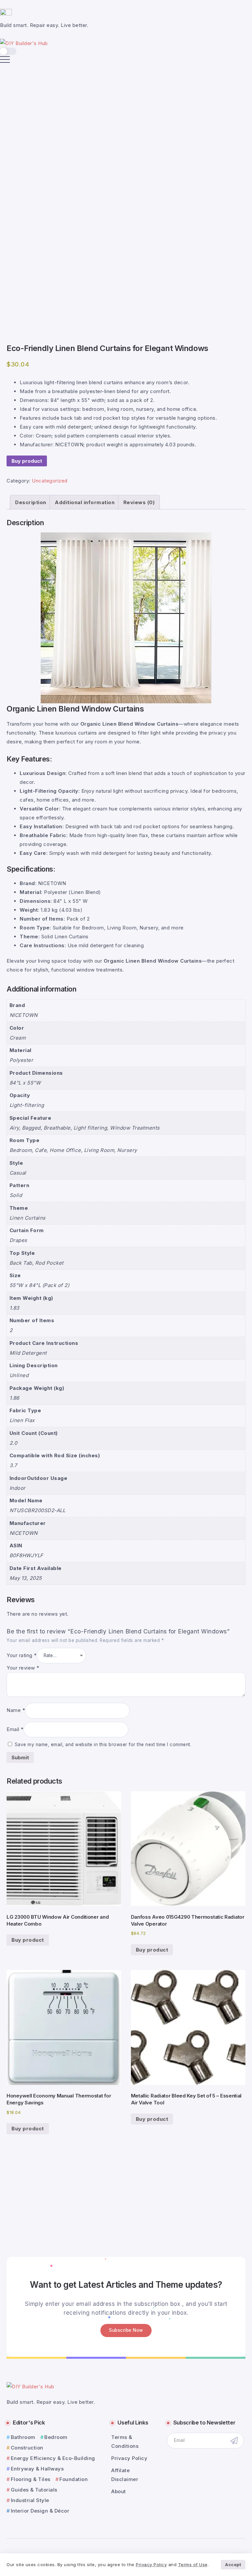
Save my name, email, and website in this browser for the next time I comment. (103, 1745)
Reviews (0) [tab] (139, 502)
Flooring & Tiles (31, 2479)
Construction (27, 2448)
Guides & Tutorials (34, 2490)
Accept (233, 2564)
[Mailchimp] (234, 2440)
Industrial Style (30, 2500)
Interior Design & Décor (40, 2511)
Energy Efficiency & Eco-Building (53, 2458)
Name (16, 1710)
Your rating (22, 1655)
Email (15, 1729)
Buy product (27, 461)
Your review (23, 1668)
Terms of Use (193, 2564)
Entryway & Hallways (37, 2469)
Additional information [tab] (85, 502)
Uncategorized (50, 481)
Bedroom (56, 2437)
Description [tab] (31, 502)
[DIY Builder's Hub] (24, 43)
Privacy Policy (151, 2564)
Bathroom (23, 2437)
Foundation (73, 2479)
